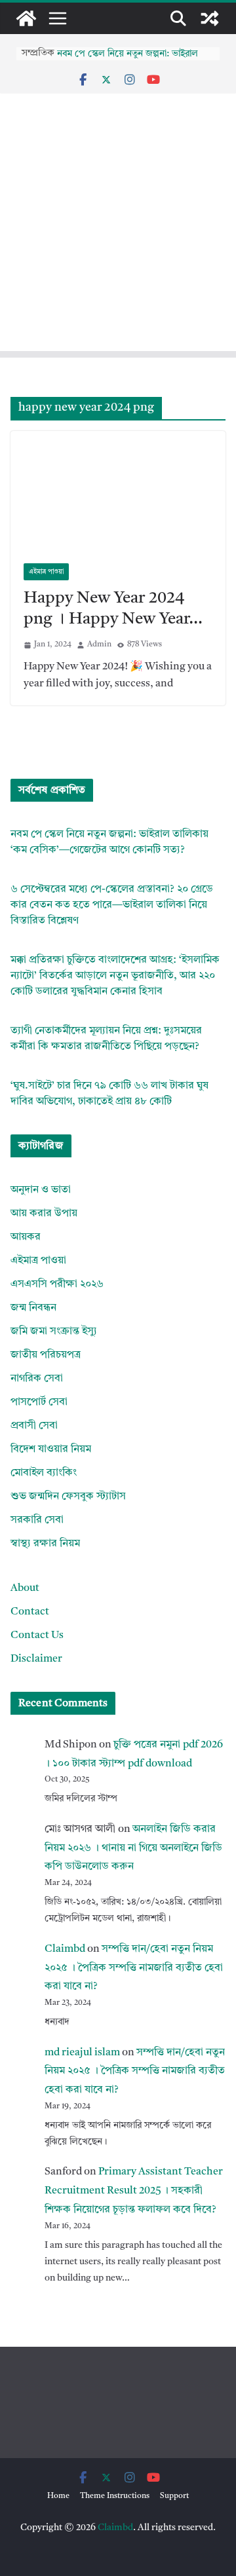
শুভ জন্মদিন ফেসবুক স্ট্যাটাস (68, 1497)
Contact (30, 1612)
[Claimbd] (26, 18)
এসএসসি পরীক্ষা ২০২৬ (57, 1284)
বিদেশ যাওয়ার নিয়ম (51, 1449)
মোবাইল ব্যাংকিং (44, 1473)
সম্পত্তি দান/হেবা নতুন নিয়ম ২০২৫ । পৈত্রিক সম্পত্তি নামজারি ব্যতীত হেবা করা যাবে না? (134, 1968)
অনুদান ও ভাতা (41, 1190)
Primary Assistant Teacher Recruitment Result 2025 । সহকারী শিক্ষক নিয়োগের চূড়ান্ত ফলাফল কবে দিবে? (134, 2191)
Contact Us (37, 1635)
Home (58, 2496)
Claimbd (65, 1949)
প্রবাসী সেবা (34, 1426)
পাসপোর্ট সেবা (39, 1402)
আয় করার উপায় (44, 1214)
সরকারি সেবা (37, 1520)
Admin (99, 644)
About (25, 1588)
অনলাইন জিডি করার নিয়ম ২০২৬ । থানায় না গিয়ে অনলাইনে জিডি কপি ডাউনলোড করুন (133, 1848)
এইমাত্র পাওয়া (46, 572)
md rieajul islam (82, 2053)
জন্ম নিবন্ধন (33, 1308)
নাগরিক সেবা (37, 1379)
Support (174, 2496)
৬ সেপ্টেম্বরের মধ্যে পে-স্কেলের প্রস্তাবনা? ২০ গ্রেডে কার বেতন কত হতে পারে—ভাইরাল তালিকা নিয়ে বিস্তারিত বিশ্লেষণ (112, 905)
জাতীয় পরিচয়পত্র (46, 1355)
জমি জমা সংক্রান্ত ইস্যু (54, 1332)
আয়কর (26, 1237)
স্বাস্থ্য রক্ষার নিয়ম (45, 1544)
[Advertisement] (118, 265)
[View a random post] (210, 18)
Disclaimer (36, 1659)
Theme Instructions (115, 2496)
